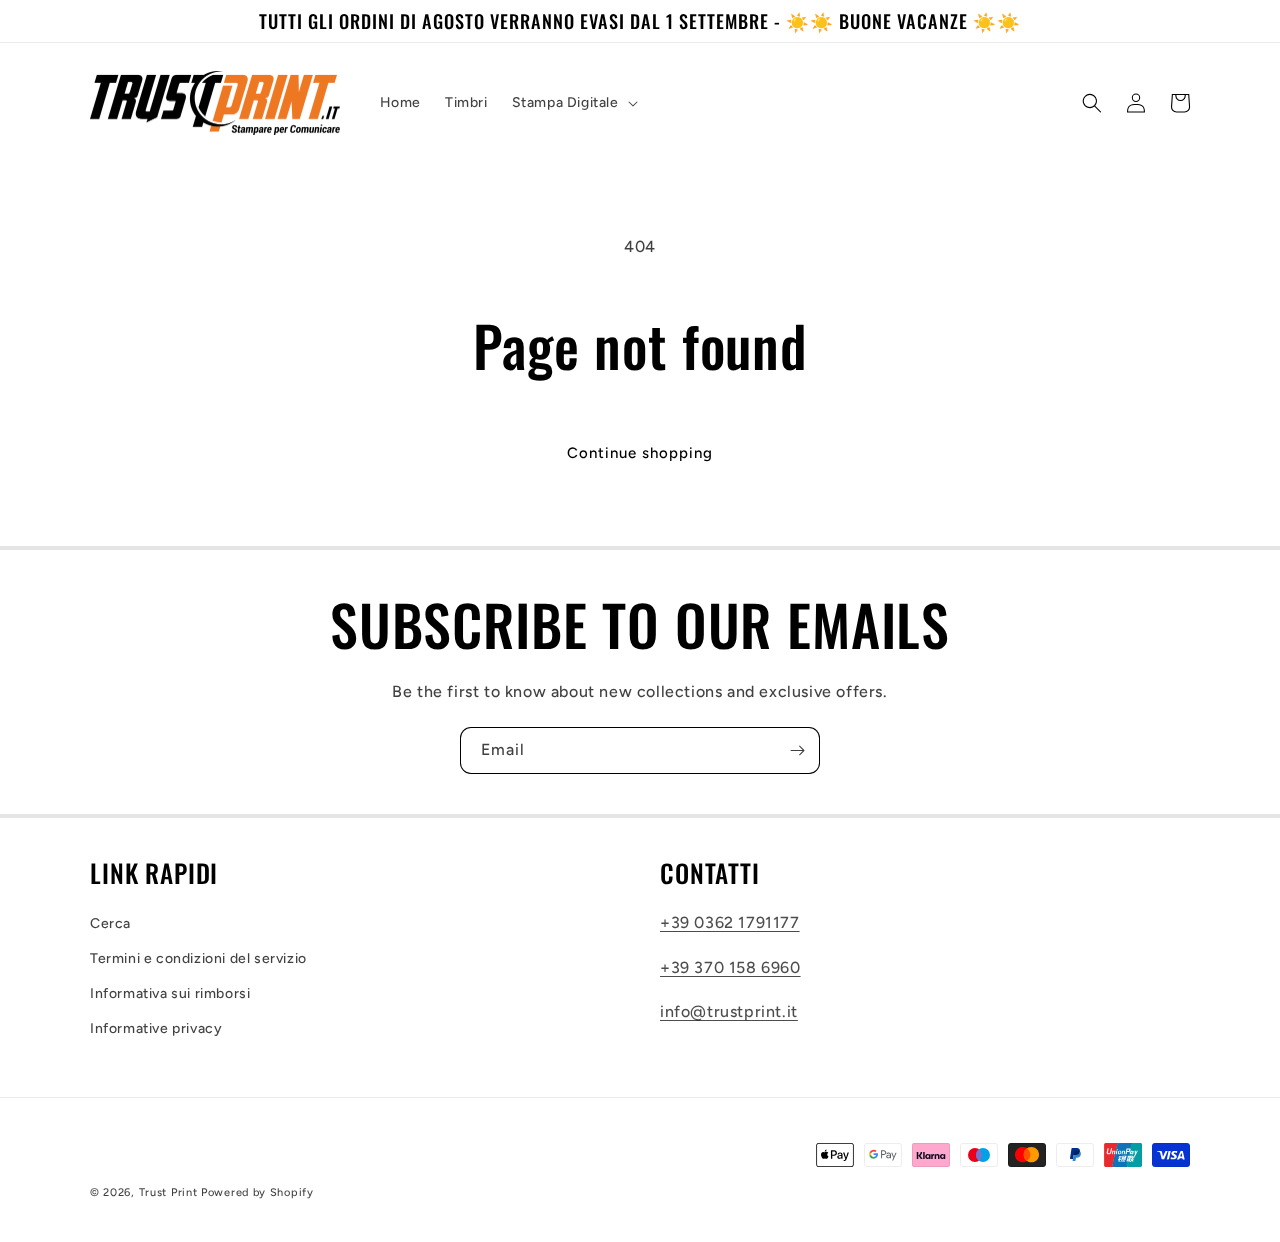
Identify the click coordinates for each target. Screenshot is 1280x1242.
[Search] (1092, 103)
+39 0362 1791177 (730, 922)
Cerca (110, 923)
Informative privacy (156, 1028)
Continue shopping (640, 453)
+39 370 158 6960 (730, 967)
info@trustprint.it (729, 1011)
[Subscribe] (797, 750)
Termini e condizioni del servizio (198, 958)
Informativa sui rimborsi (170, 993)
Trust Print (168, 1192)
